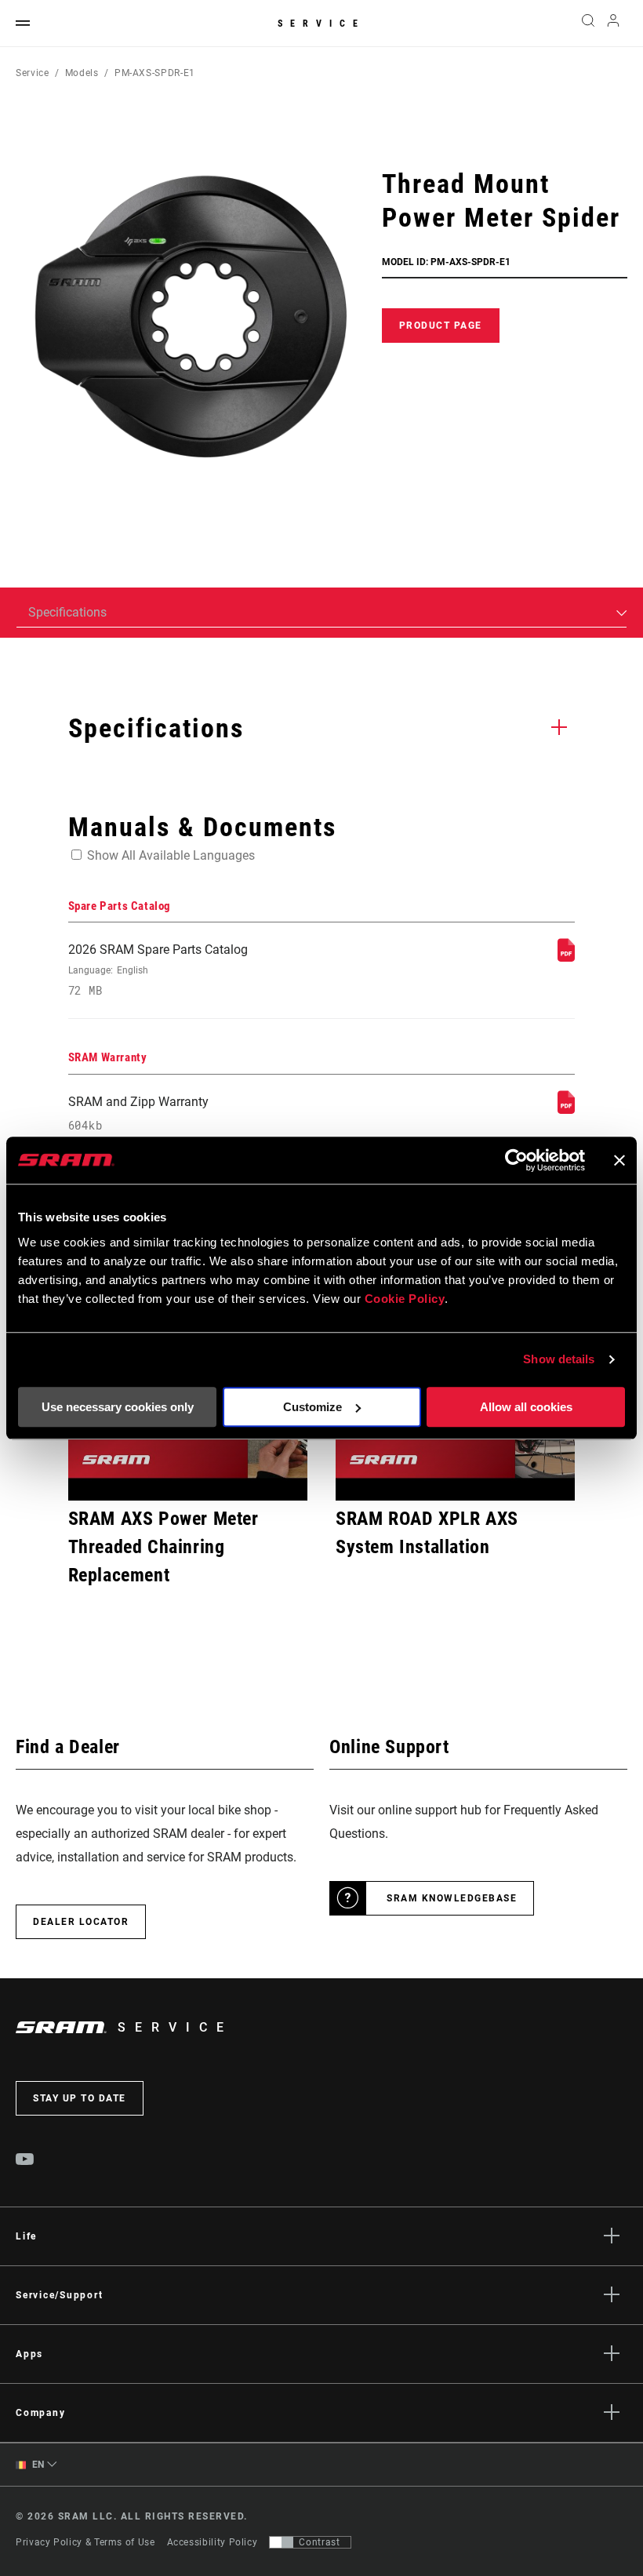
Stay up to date (80, 2098)
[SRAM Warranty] (566, 1110)
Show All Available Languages (171, 855)
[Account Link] (613, 24)
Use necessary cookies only (118, 1407)
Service (321, 24)
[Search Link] (588, 24)
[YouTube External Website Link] (25, 2161)
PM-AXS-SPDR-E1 (155, 73)
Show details (559, 1359)
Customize (312, 1407)
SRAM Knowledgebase (452, 1898)
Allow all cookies (526, 1407)
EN (37, 2465)
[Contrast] (282, 2542)
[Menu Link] (23, 24)
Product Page (441, 326)
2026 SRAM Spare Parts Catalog (158, 970)
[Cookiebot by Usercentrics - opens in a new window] (516, 1160)
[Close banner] (619, 1160)
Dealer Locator (81, 1922)
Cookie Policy (405, 1299)
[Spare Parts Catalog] (566, 957)
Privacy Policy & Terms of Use (85, 2542)
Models (82, 73)
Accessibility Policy (213, 2542)
